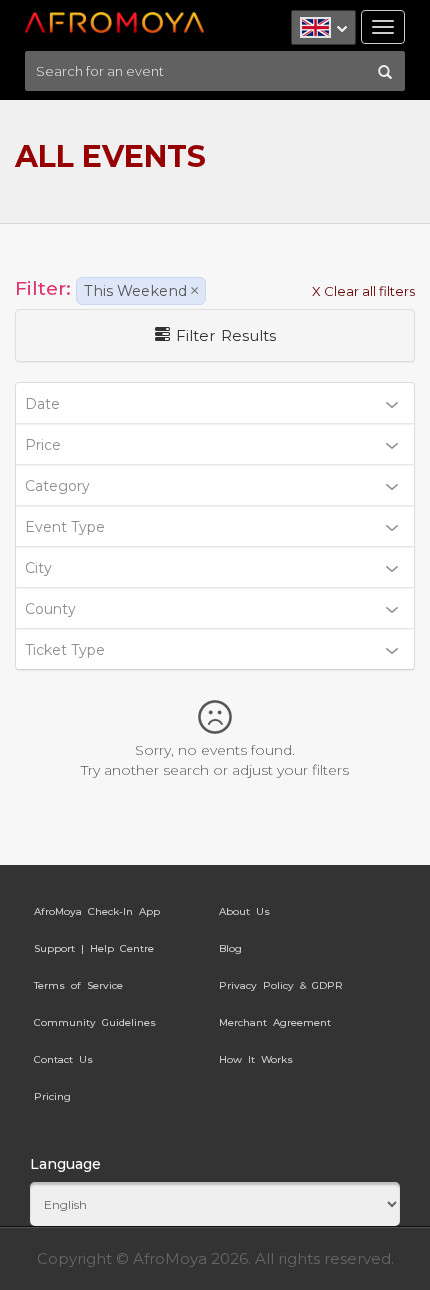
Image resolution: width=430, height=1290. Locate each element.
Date (42, 404)
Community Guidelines (95, 1022)
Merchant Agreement (275, 1022)
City (38, 568)
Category (57, 486)
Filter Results (223, 335)
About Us (244, 911)
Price (43, 445)
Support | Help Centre (94, 948)
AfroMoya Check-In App (97, 911)
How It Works (256, 1059)
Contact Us (63, 1059)
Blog (230, 948)
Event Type (65, 527)
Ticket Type (65, 650)
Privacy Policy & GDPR (281, 985)
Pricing (52, 1096)
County (50, 609)
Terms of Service (78, 985)
